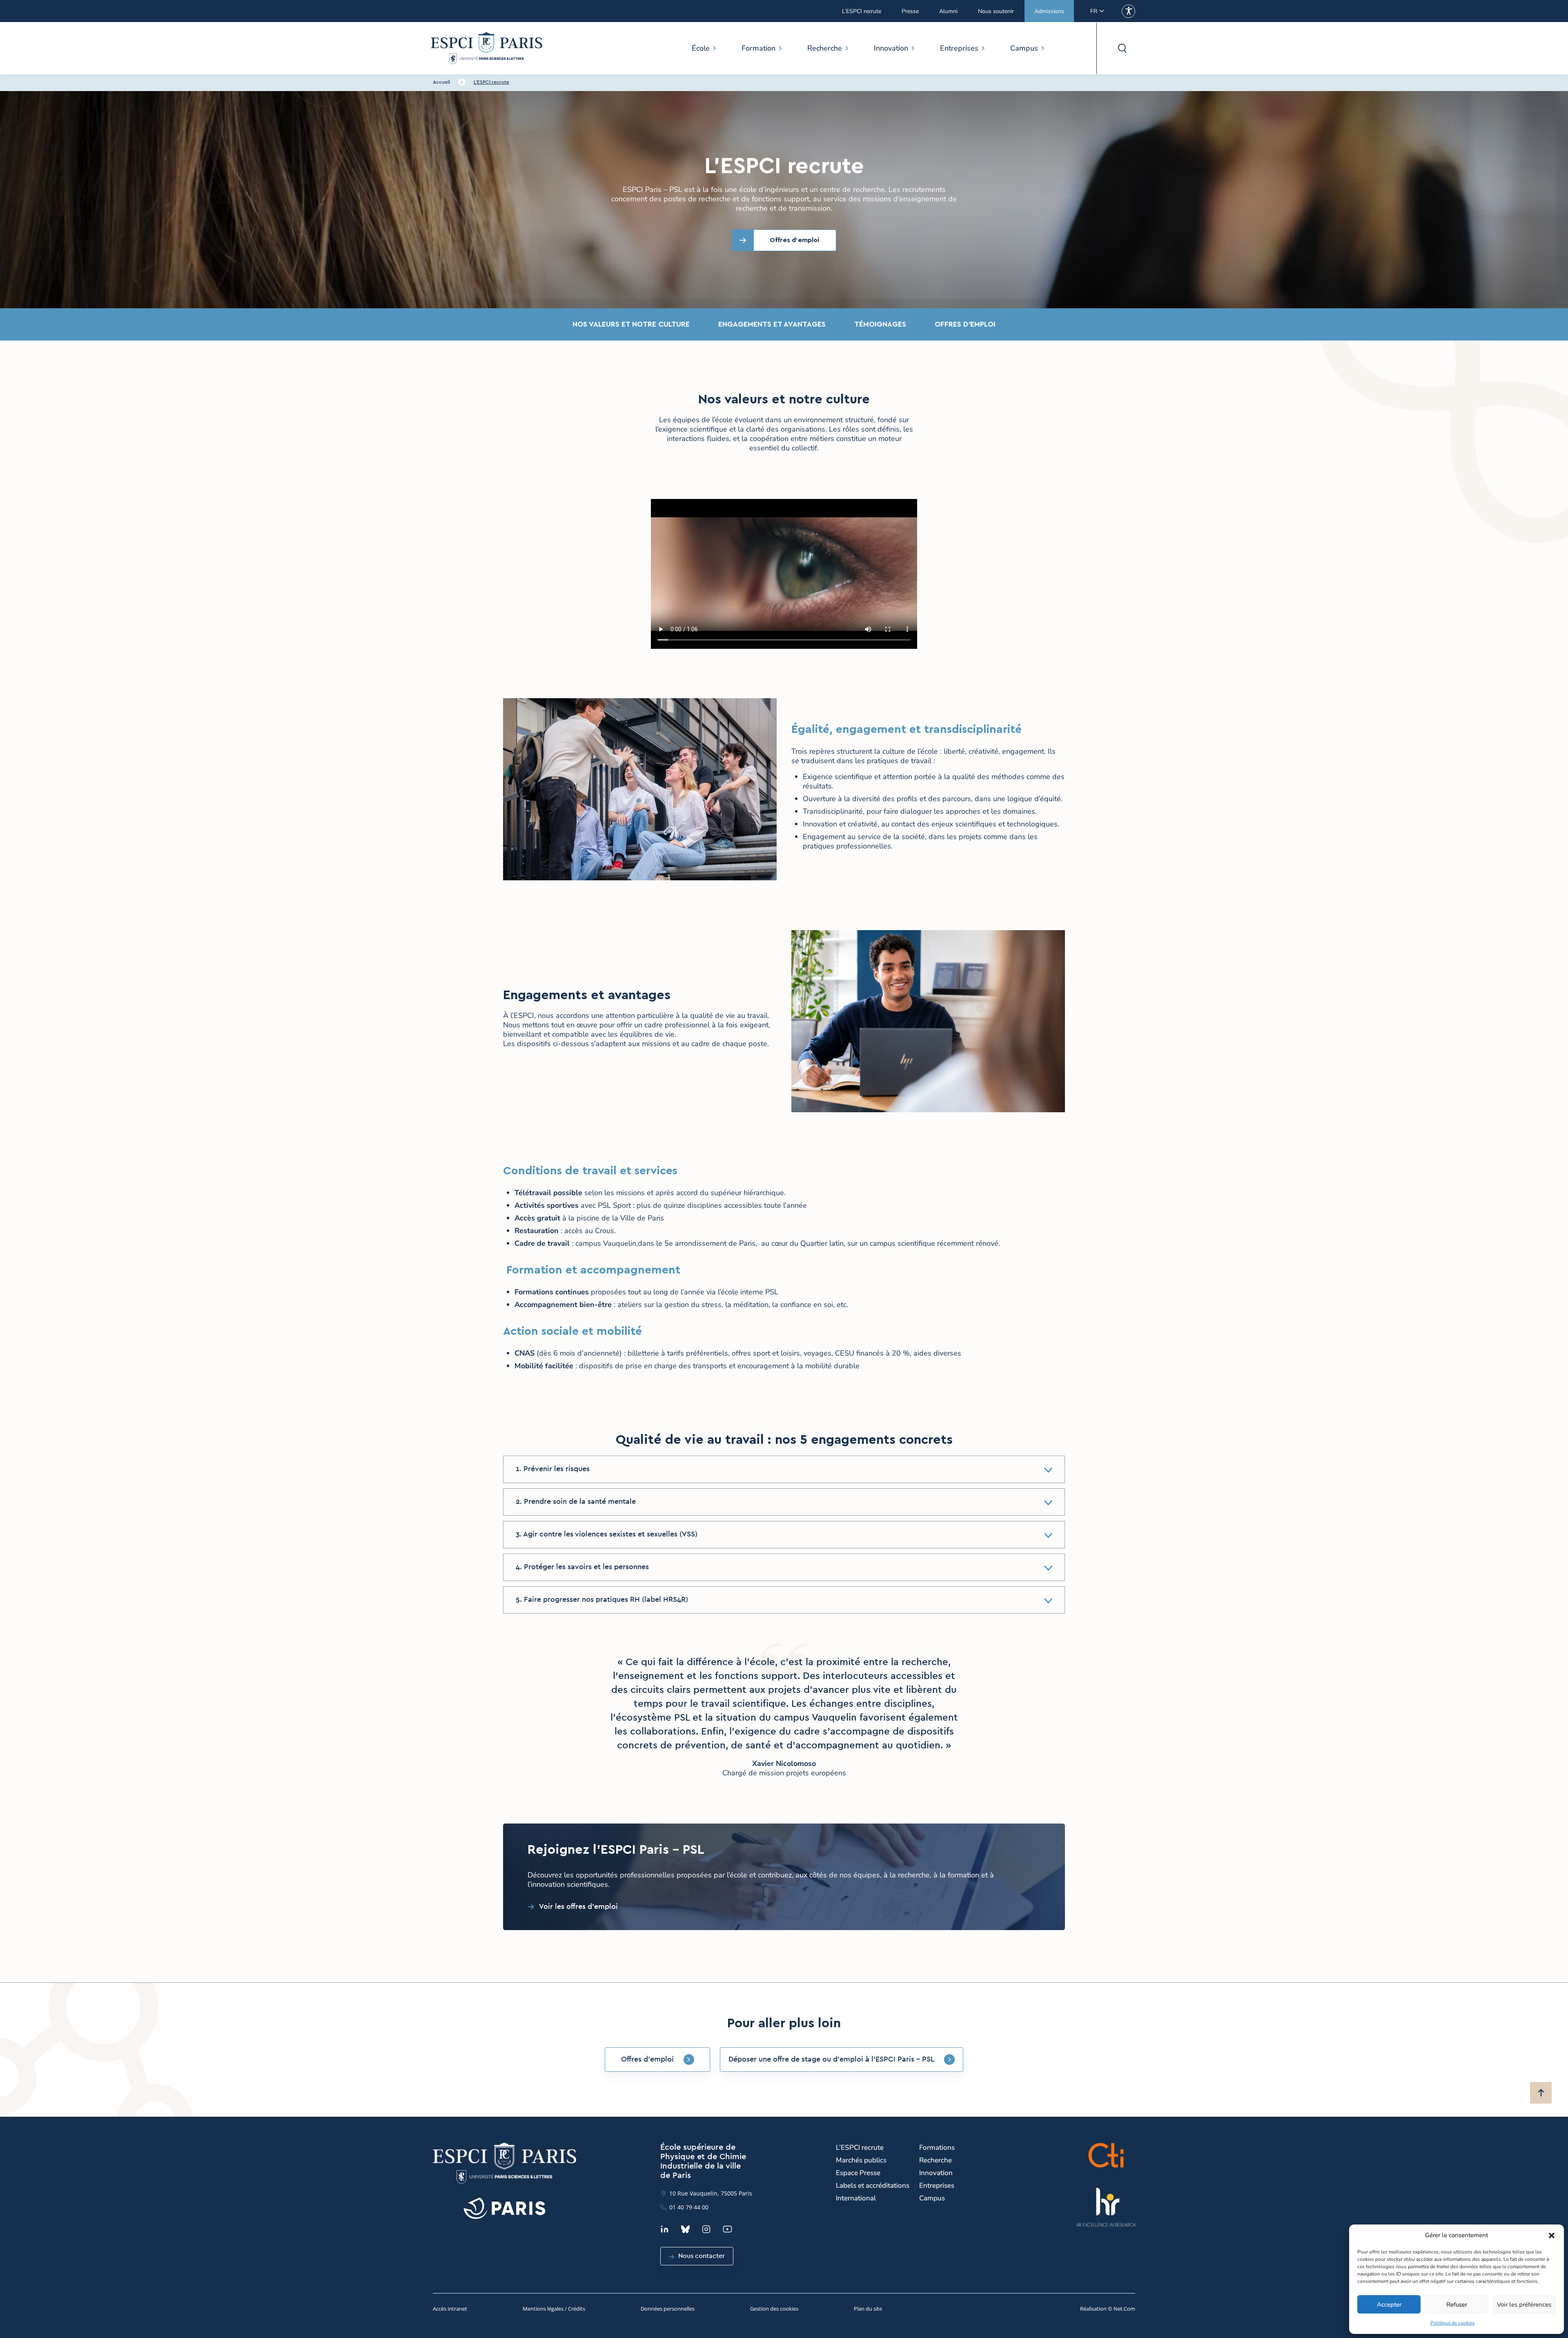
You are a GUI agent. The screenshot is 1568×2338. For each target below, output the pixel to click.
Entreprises (959, 48)
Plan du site (868, 2309)
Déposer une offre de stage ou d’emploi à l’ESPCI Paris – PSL (831, 2060)
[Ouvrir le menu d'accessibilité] (1128, 11)
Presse (910, 11)
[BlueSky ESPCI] (685, 2229)
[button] (1552, 2236)
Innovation (891, 48)
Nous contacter (702, 2256)
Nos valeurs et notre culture (631, 324)
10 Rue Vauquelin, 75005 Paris (711, 2193)
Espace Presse (858, 2173)
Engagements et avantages (772, 324)
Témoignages (880, 324)
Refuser (1457, 2305)
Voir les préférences (1524, 2305)
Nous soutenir (996, 11)
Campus (1024, 48)
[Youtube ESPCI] (727, 2229)
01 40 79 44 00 (689, 2207)
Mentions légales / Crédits (554, 2309)
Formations (937, 2148)
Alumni (948, 11)
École (701, 48)
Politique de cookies (1453, 2323)
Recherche (825, 48)
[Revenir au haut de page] (1541, 2093)
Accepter (1389, 2305)
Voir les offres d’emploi (578, 1907)
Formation (758, 48)
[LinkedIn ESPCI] (665, 2229)
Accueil (441, 82)
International (856, 2198)
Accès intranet (450, 2309)
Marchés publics (861, 2160)
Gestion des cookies (774, 2309)
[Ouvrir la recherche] (1122, 48)
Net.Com (1124, 2309)
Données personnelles (668, 2309)
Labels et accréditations (873, 2185)
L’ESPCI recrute (862, 11)
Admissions (1049, 11)
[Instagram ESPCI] (706, 2229)
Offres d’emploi (965, 324)
